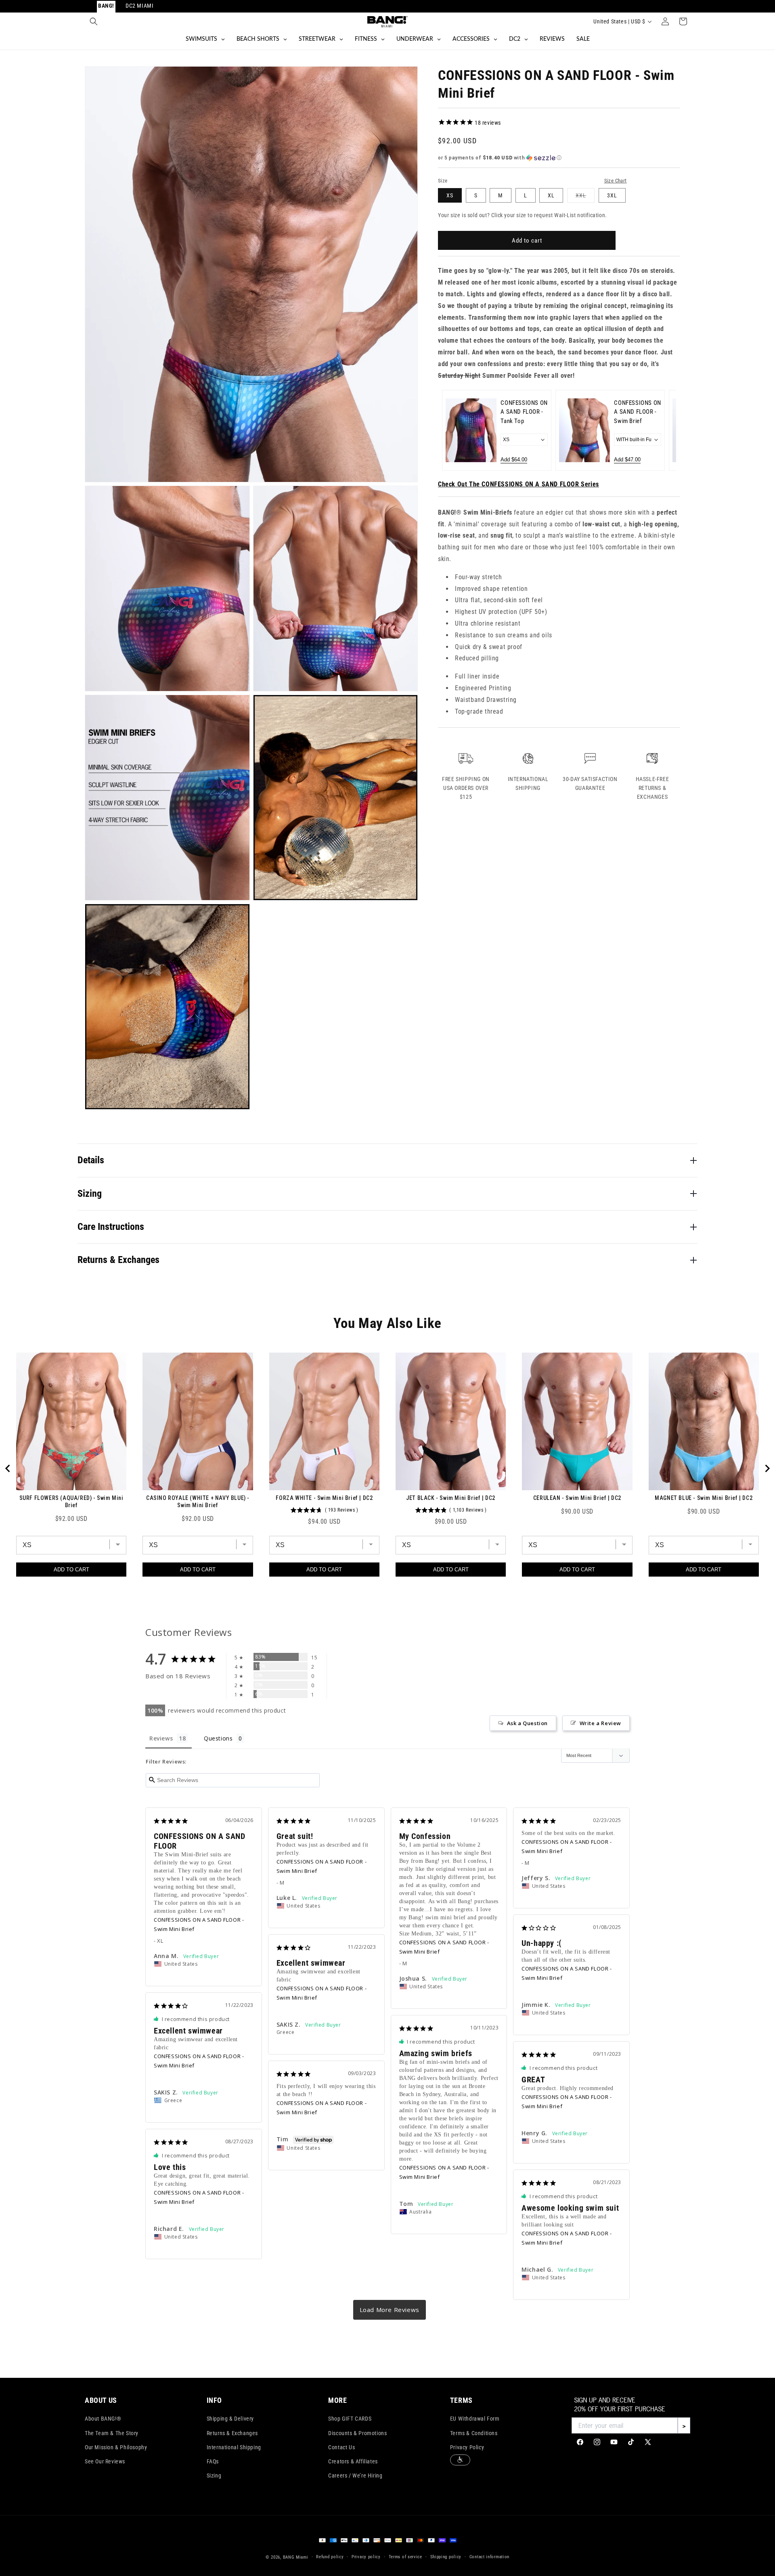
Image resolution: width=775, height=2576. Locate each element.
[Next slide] (665, 430)
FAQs (213, 2461)
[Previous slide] (453, 430)
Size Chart (616, 181)
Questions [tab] (218, 1738)
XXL (585, 197)
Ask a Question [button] (527, 1723)
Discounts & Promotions (357, 2433)
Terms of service (405, 2557)
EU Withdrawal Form (475, 2419)
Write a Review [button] (600, 1723)
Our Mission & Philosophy (116, 2447)
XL (551, 195)
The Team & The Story (112, 2433)
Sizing (214, 2475)
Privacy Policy (467, 2447)
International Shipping (234, 2447)
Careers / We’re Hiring (355, 2475)
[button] (94, 21)
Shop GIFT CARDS (350, 2419)
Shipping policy (446, 2557)
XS (450, 195)
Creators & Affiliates (353, 2461)
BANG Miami (296, 2557)
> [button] (390, 2310)
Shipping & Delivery (230, 2419)
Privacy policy (366, 2557)
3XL (612, 195)
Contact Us (341, 2447)
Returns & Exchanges (232, 2433)
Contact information (489, 2557)
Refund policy (330, 2557)
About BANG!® (103, 2419)
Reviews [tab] (161, 1738)
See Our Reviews (105, 2461)
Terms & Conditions (474, 2433)
